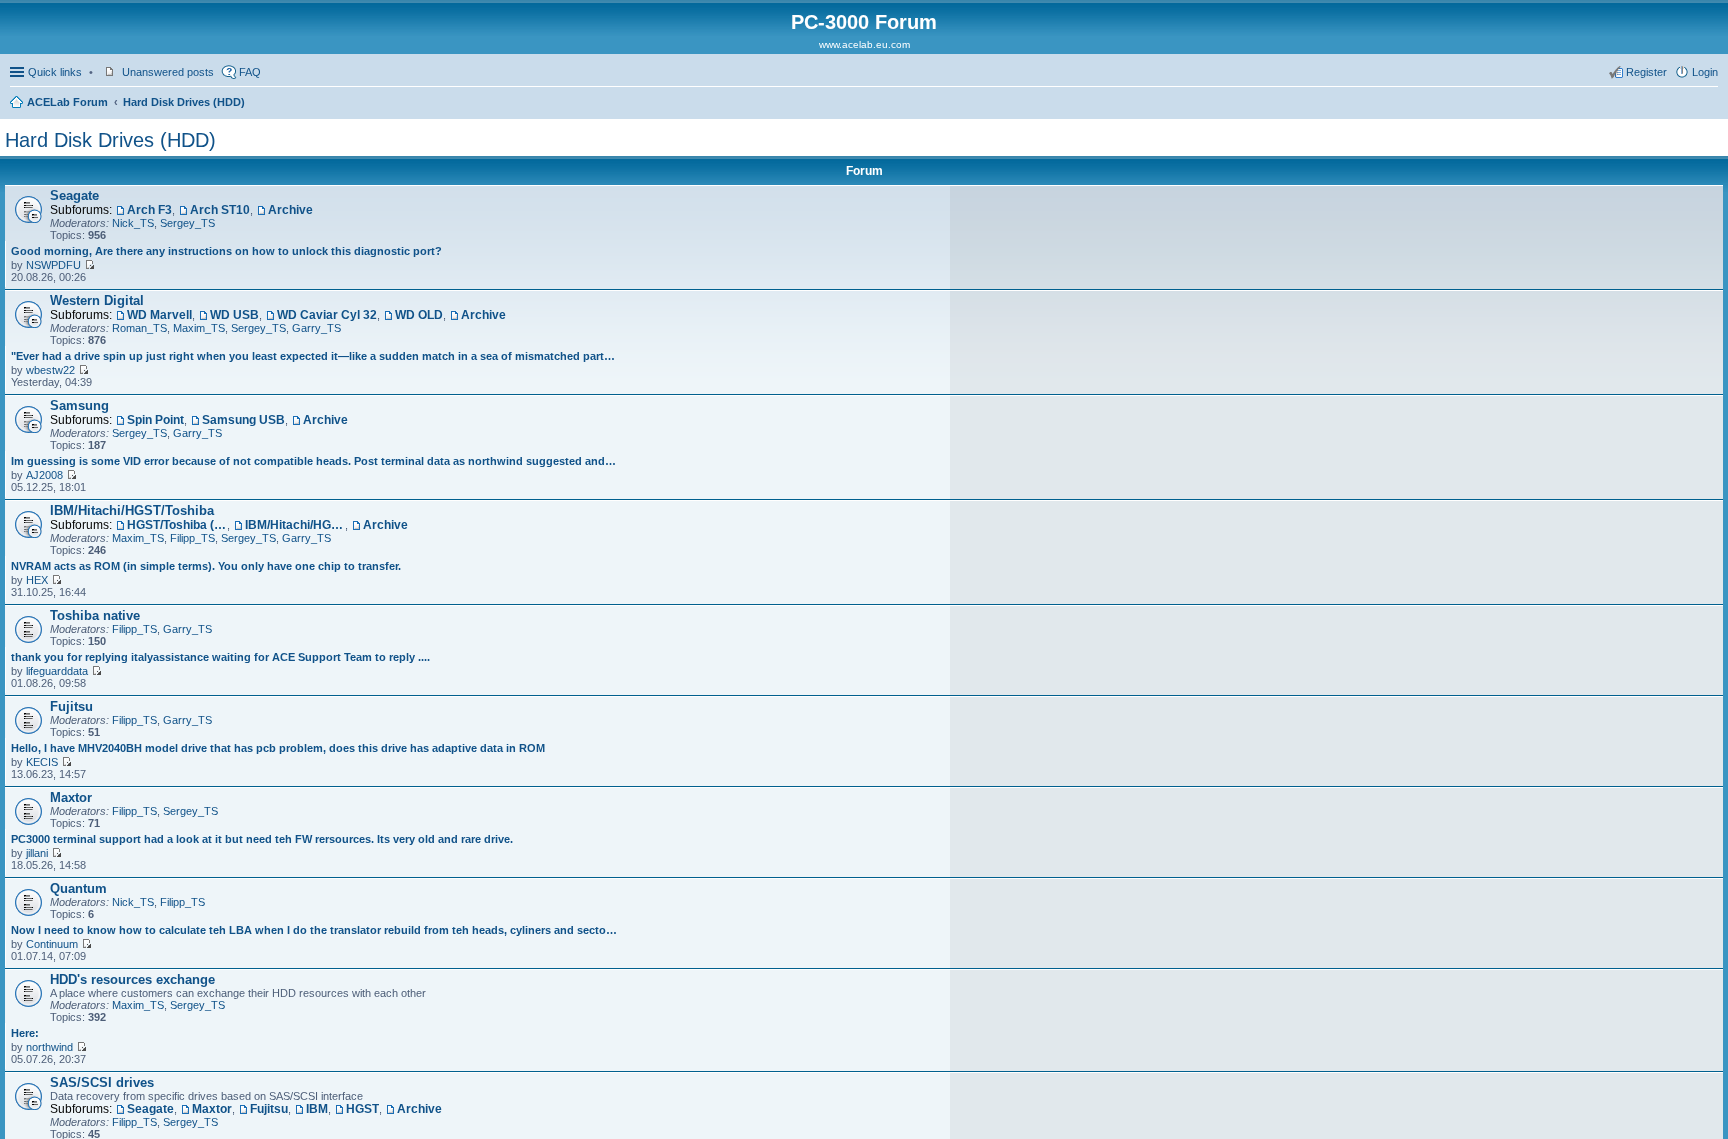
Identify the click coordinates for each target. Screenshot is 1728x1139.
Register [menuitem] (1646, 72)
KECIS (42, 762)
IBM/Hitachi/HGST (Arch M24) (295, 525)
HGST (362, 1109)
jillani (37, 853)
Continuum (52, 944)
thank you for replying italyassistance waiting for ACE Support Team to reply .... (220, 657)
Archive (290, 210)
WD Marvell (159, 315)
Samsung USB (243, 420)
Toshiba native (95, 615)
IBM (317, 1109)
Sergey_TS (187, 223)
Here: (25, 1033)
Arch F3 (149, 210)
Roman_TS (139, 328)
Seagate (74, 195)
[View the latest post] (89, 265)
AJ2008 (44, 475)
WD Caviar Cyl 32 (327, 315)
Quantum (78, 888)
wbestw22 (50, 370)
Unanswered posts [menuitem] (168, 72)
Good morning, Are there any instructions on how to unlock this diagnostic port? (226, 251)
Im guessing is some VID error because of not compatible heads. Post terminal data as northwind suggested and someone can (314, 461)
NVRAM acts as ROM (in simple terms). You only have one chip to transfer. (206, 566)
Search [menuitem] (1710, 104)
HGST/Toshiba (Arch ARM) (177, 525)
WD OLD (419, 315)
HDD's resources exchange (132, 979)
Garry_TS (316, 328)
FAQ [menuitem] (250, 72)
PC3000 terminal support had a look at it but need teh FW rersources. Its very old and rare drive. (262, 839)
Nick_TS (133, 223)
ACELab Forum (67, 102)
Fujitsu (71, 706)
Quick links (55, 72)
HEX (37, 580)
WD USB (234, 315)
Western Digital (97, 300)
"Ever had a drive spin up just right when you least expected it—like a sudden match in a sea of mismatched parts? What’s (314, 356)
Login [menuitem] (1705, 72)
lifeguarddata (57, 671)
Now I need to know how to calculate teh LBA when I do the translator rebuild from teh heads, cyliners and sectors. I (314, 930)
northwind (49, 1047)
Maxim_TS (199, 328)
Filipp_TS (192, 538)
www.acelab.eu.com (864, 44)
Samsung (79, 405)
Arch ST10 (220, 210)
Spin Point (155, 420)
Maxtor (71, 797)
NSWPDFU (53, 265)
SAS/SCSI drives (102, 1082)
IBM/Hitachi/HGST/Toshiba (132, 510)
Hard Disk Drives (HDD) (184, 102)
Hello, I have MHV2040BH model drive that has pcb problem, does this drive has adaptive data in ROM (278, 748)
